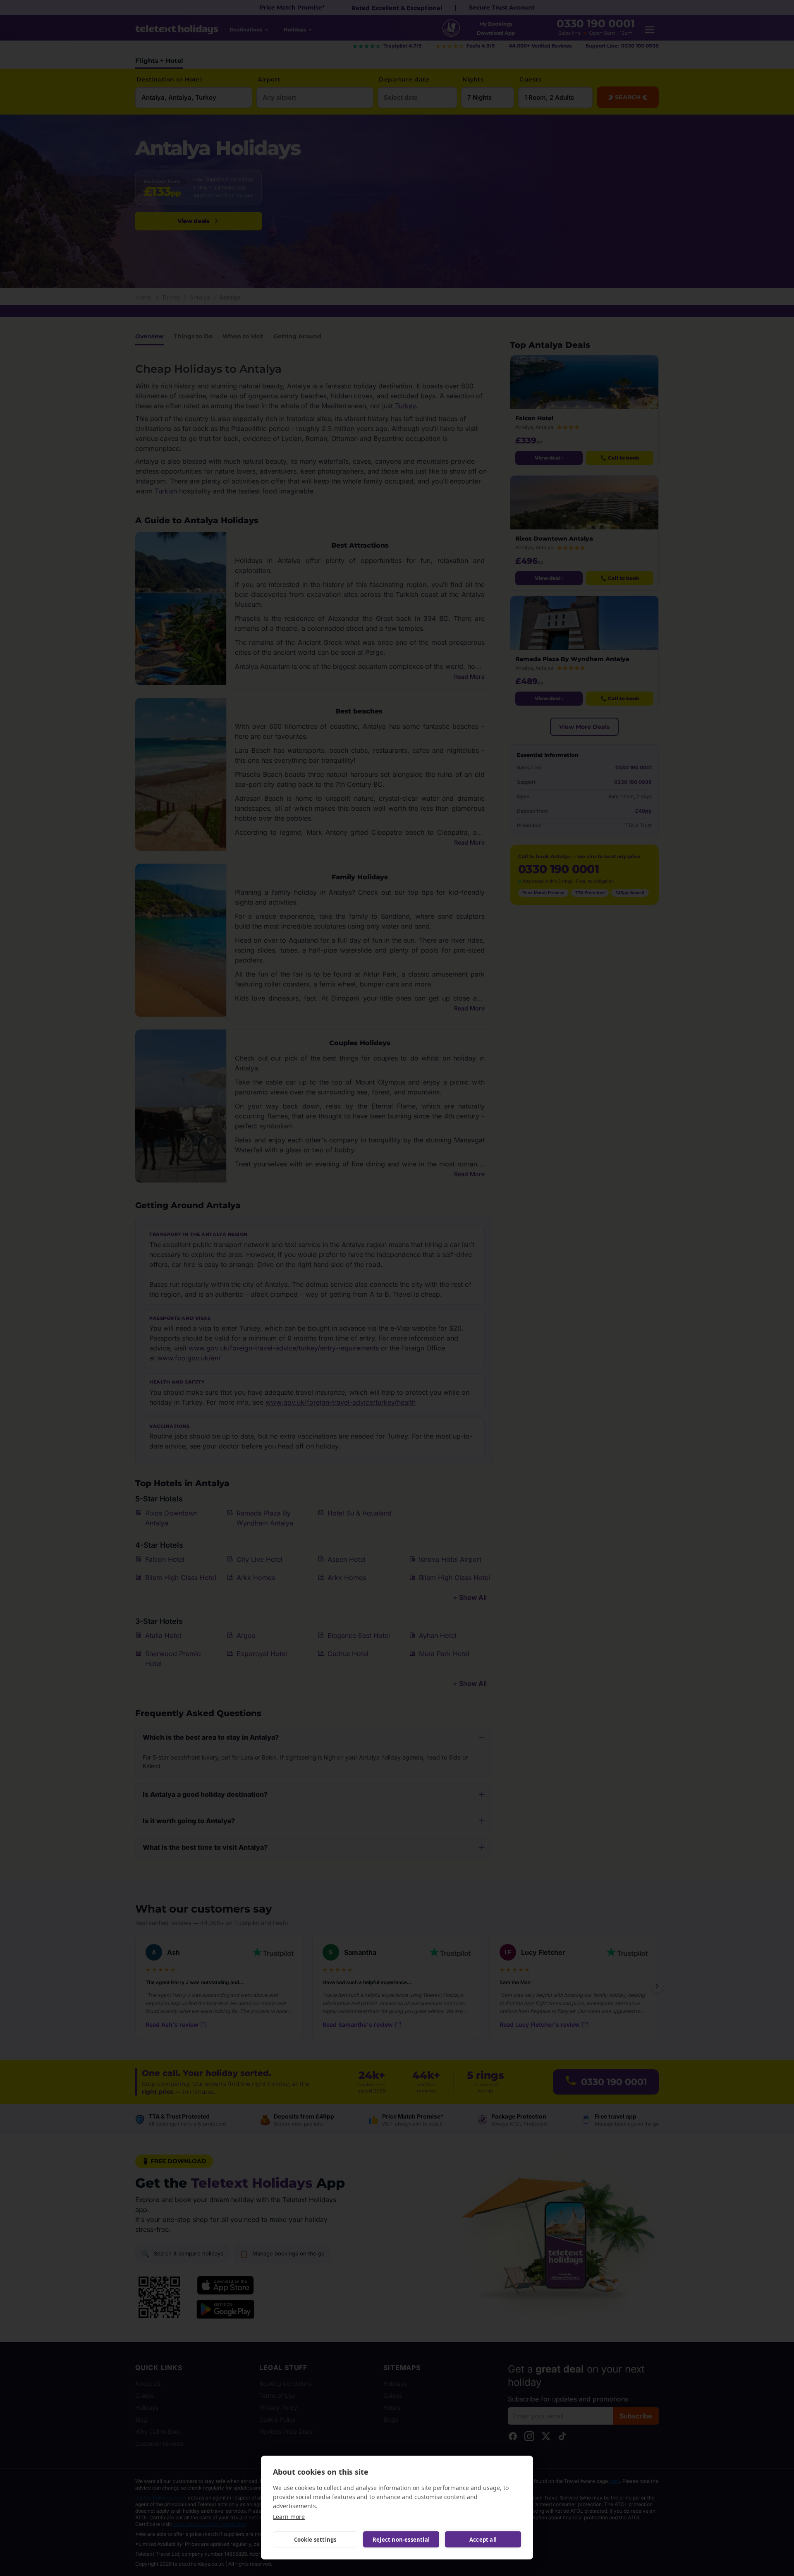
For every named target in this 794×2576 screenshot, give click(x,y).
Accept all (483, 2540)
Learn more (289, 2517)
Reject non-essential (401, 2540)
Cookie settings (315, 2540)
